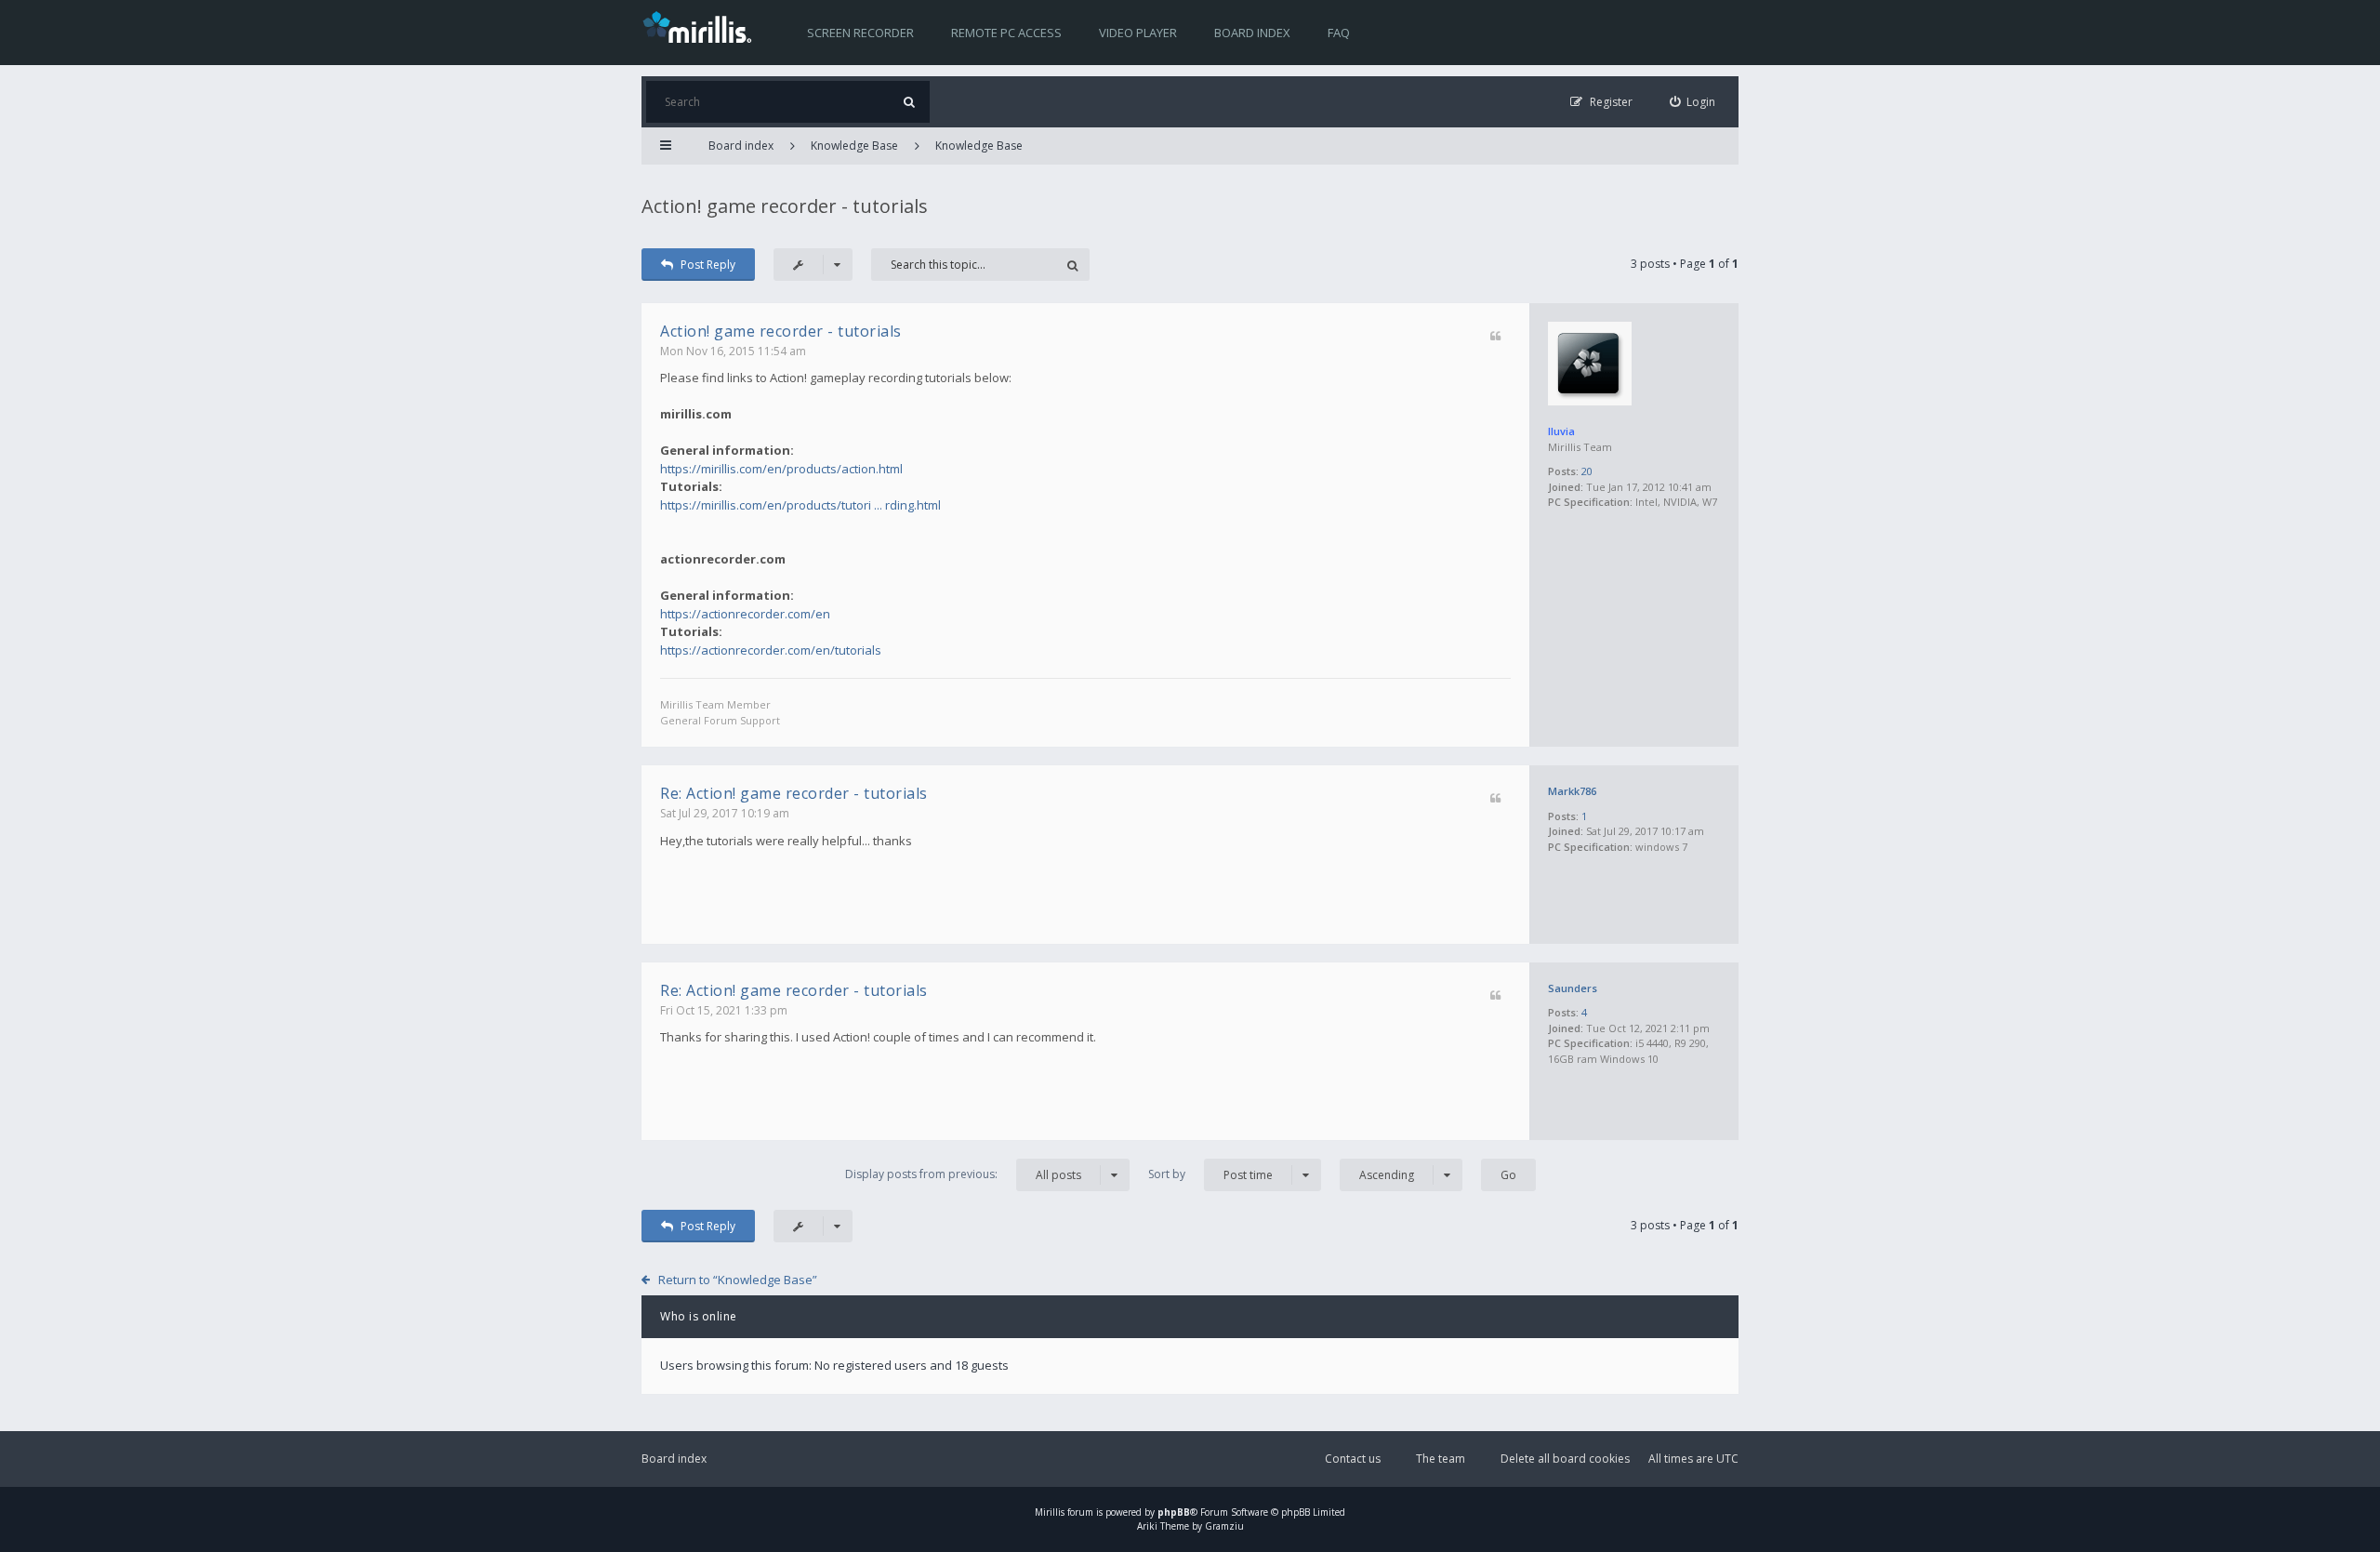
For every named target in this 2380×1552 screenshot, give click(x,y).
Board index (1252, 33)
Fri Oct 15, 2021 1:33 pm (724, 1010)
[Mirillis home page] (701, 26)
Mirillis (1050, 1512)
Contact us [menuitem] (1353, 1459)
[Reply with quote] (1495, 337)
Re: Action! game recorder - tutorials (794, 793)
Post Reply (708, 265)
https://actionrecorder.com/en (745, 614)
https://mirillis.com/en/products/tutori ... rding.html (800, 505)
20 (1587, 471)
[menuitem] (1693, 102)
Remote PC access (1006, 33)
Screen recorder (860, 33)
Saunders (1573, 988)
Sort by (1210, 1174)
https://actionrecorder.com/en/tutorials (771, 650)
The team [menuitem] (1441, 1459)
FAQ (1339, 33)
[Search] (909, 102)
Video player (1138, 33)
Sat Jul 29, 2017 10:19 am (725, 813)
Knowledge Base (854, 146)
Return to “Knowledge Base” (738, 1280)
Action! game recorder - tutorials (785, 206)
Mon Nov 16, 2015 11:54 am (733, 351)
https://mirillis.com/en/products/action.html (781, 469)
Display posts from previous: (963, 1174)
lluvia (1561, 431)
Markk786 (1572, 791)
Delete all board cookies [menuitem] (1565, 1459)
